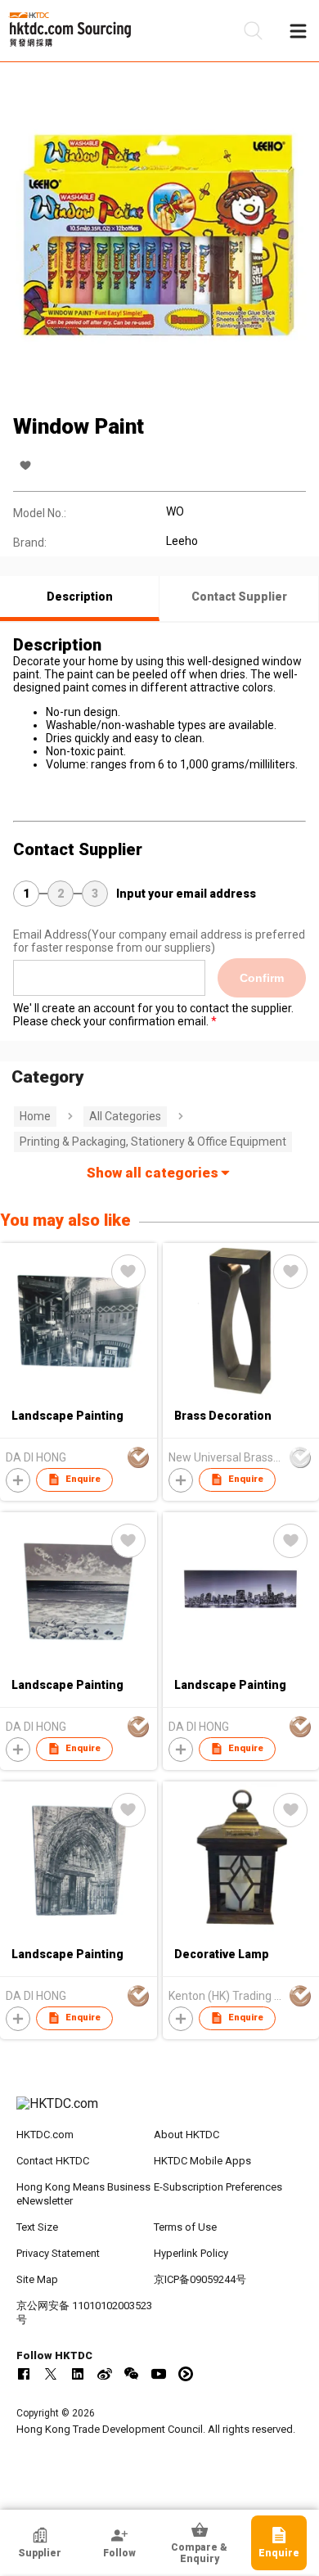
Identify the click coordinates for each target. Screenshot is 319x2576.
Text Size (37, 2227)
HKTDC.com (45, 2135)
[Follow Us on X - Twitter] (51, 2374)
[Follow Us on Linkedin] (78, 2374)
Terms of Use (185, 2227)
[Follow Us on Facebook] (24, 2374)
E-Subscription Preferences (218, 2187)
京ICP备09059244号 (200, 2279)
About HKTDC (186, 2135)
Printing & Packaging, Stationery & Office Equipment (153, 1142)
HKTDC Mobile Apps (202, 2161)
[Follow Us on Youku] (186, 2374)
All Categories (125, 1116)
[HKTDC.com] (160, 2112)
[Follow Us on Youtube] (159, 2374)
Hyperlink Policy (191, 2253)
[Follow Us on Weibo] (105, 2374)
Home (35, 1116)
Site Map (37, 2279)
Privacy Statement (58, 2253)
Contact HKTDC (53, 2161)
